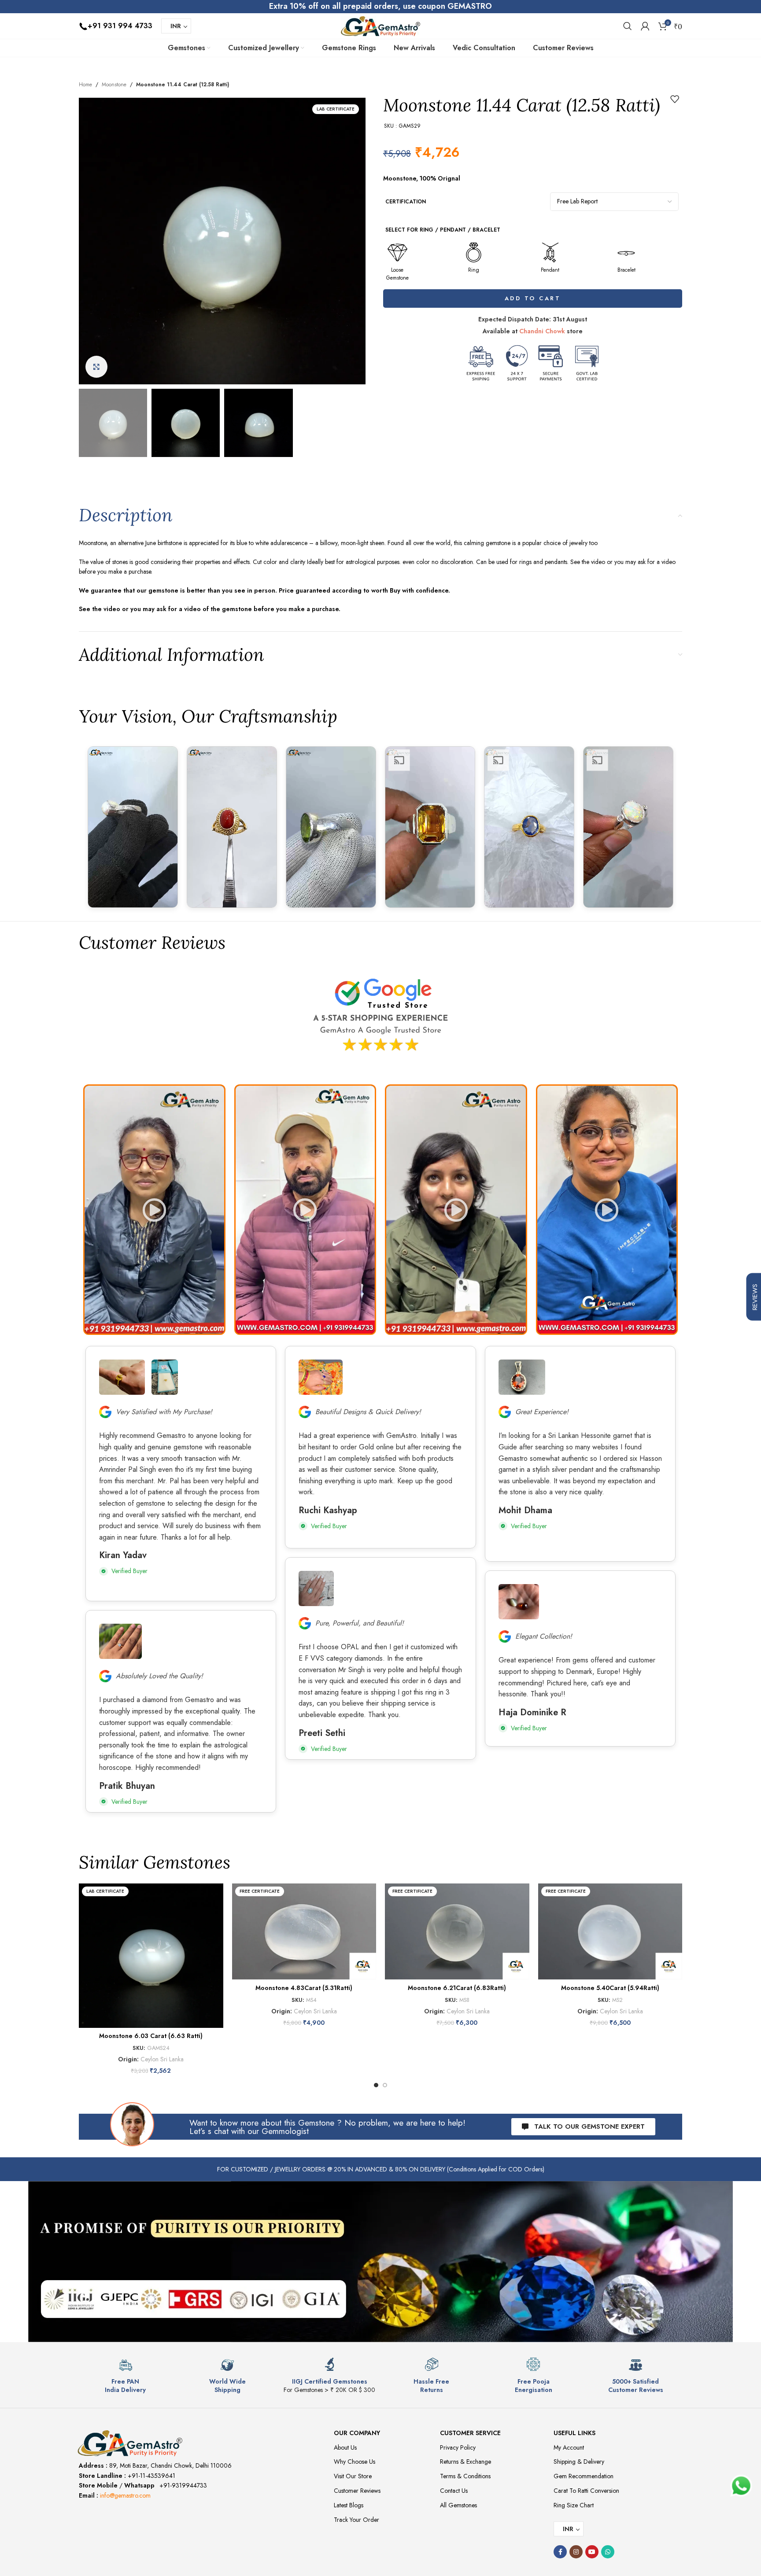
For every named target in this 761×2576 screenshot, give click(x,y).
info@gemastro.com (125, 2495)
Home (85, 85)
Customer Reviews (357, 2491)
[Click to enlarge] (96, 367)
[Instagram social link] (576, 2552)
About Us (345, 2447)
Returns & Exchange (465, 2462)
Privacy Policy (458, 2447)
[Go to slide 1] (376, 2085)
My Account (569, 2447)
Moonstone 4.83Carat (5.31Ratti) (304, 1988)
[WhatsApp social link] (608, 2552)
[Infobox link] (126, 2375)
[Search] (628, 26)
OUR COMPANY (357, 2433)
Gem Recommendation (584, 2476)
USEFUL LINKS (574, 2433)
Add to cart (533, 298)
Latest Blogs (349, 2505)
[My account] (645, 26)
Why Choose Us (355, 2462)
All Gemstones (458, 2505)
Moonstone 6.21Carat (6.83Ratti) (457, 1988)
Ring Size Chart (574, 2505)
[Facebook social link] (560, 2552)
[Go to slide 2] (385, 2085)
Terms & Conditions (465, 2476)
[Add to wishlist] (675, 99)
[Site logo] (380, 25)
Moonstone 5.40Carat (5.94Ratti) (610, 1988)
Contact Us (454, 2491)
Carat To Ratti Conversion (586, 2491)
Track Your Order (356, 2520)
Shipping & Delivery (579, 2462)
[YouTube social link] (592, 2552)
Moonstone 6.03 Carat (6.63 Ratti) (151, 2036)
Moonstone (114, 85)
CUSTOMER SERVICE (470, 2433)
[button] (154, 1210)
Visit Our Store (353, 2476)
